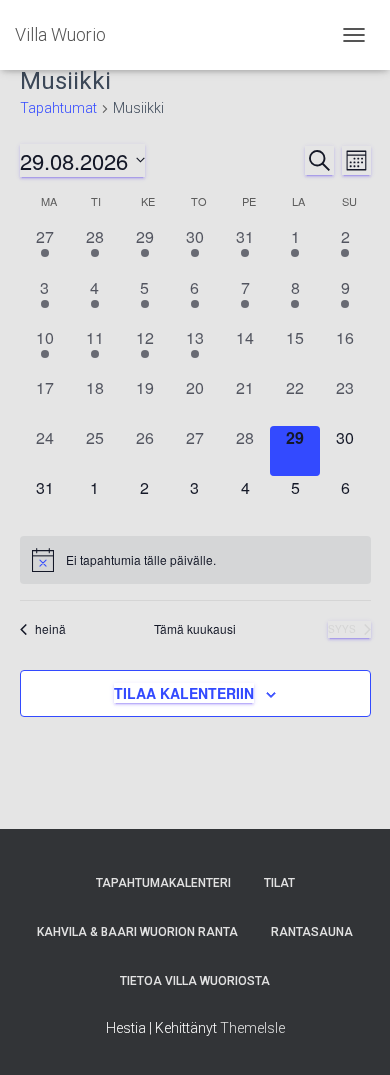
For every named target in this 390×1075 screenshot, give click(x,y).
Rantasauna (312, 932)
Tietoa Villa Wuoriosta (195, 981)
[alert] (195, 560)
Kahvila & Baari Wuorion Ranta (137, 932)
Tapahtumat (58, 108)
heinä (50, 629)
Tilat (279, 883)
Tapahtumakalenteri (163, 883)
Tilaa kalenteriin (184, 693)
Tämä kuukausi (195, 629)
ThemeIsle (252, 1028)
